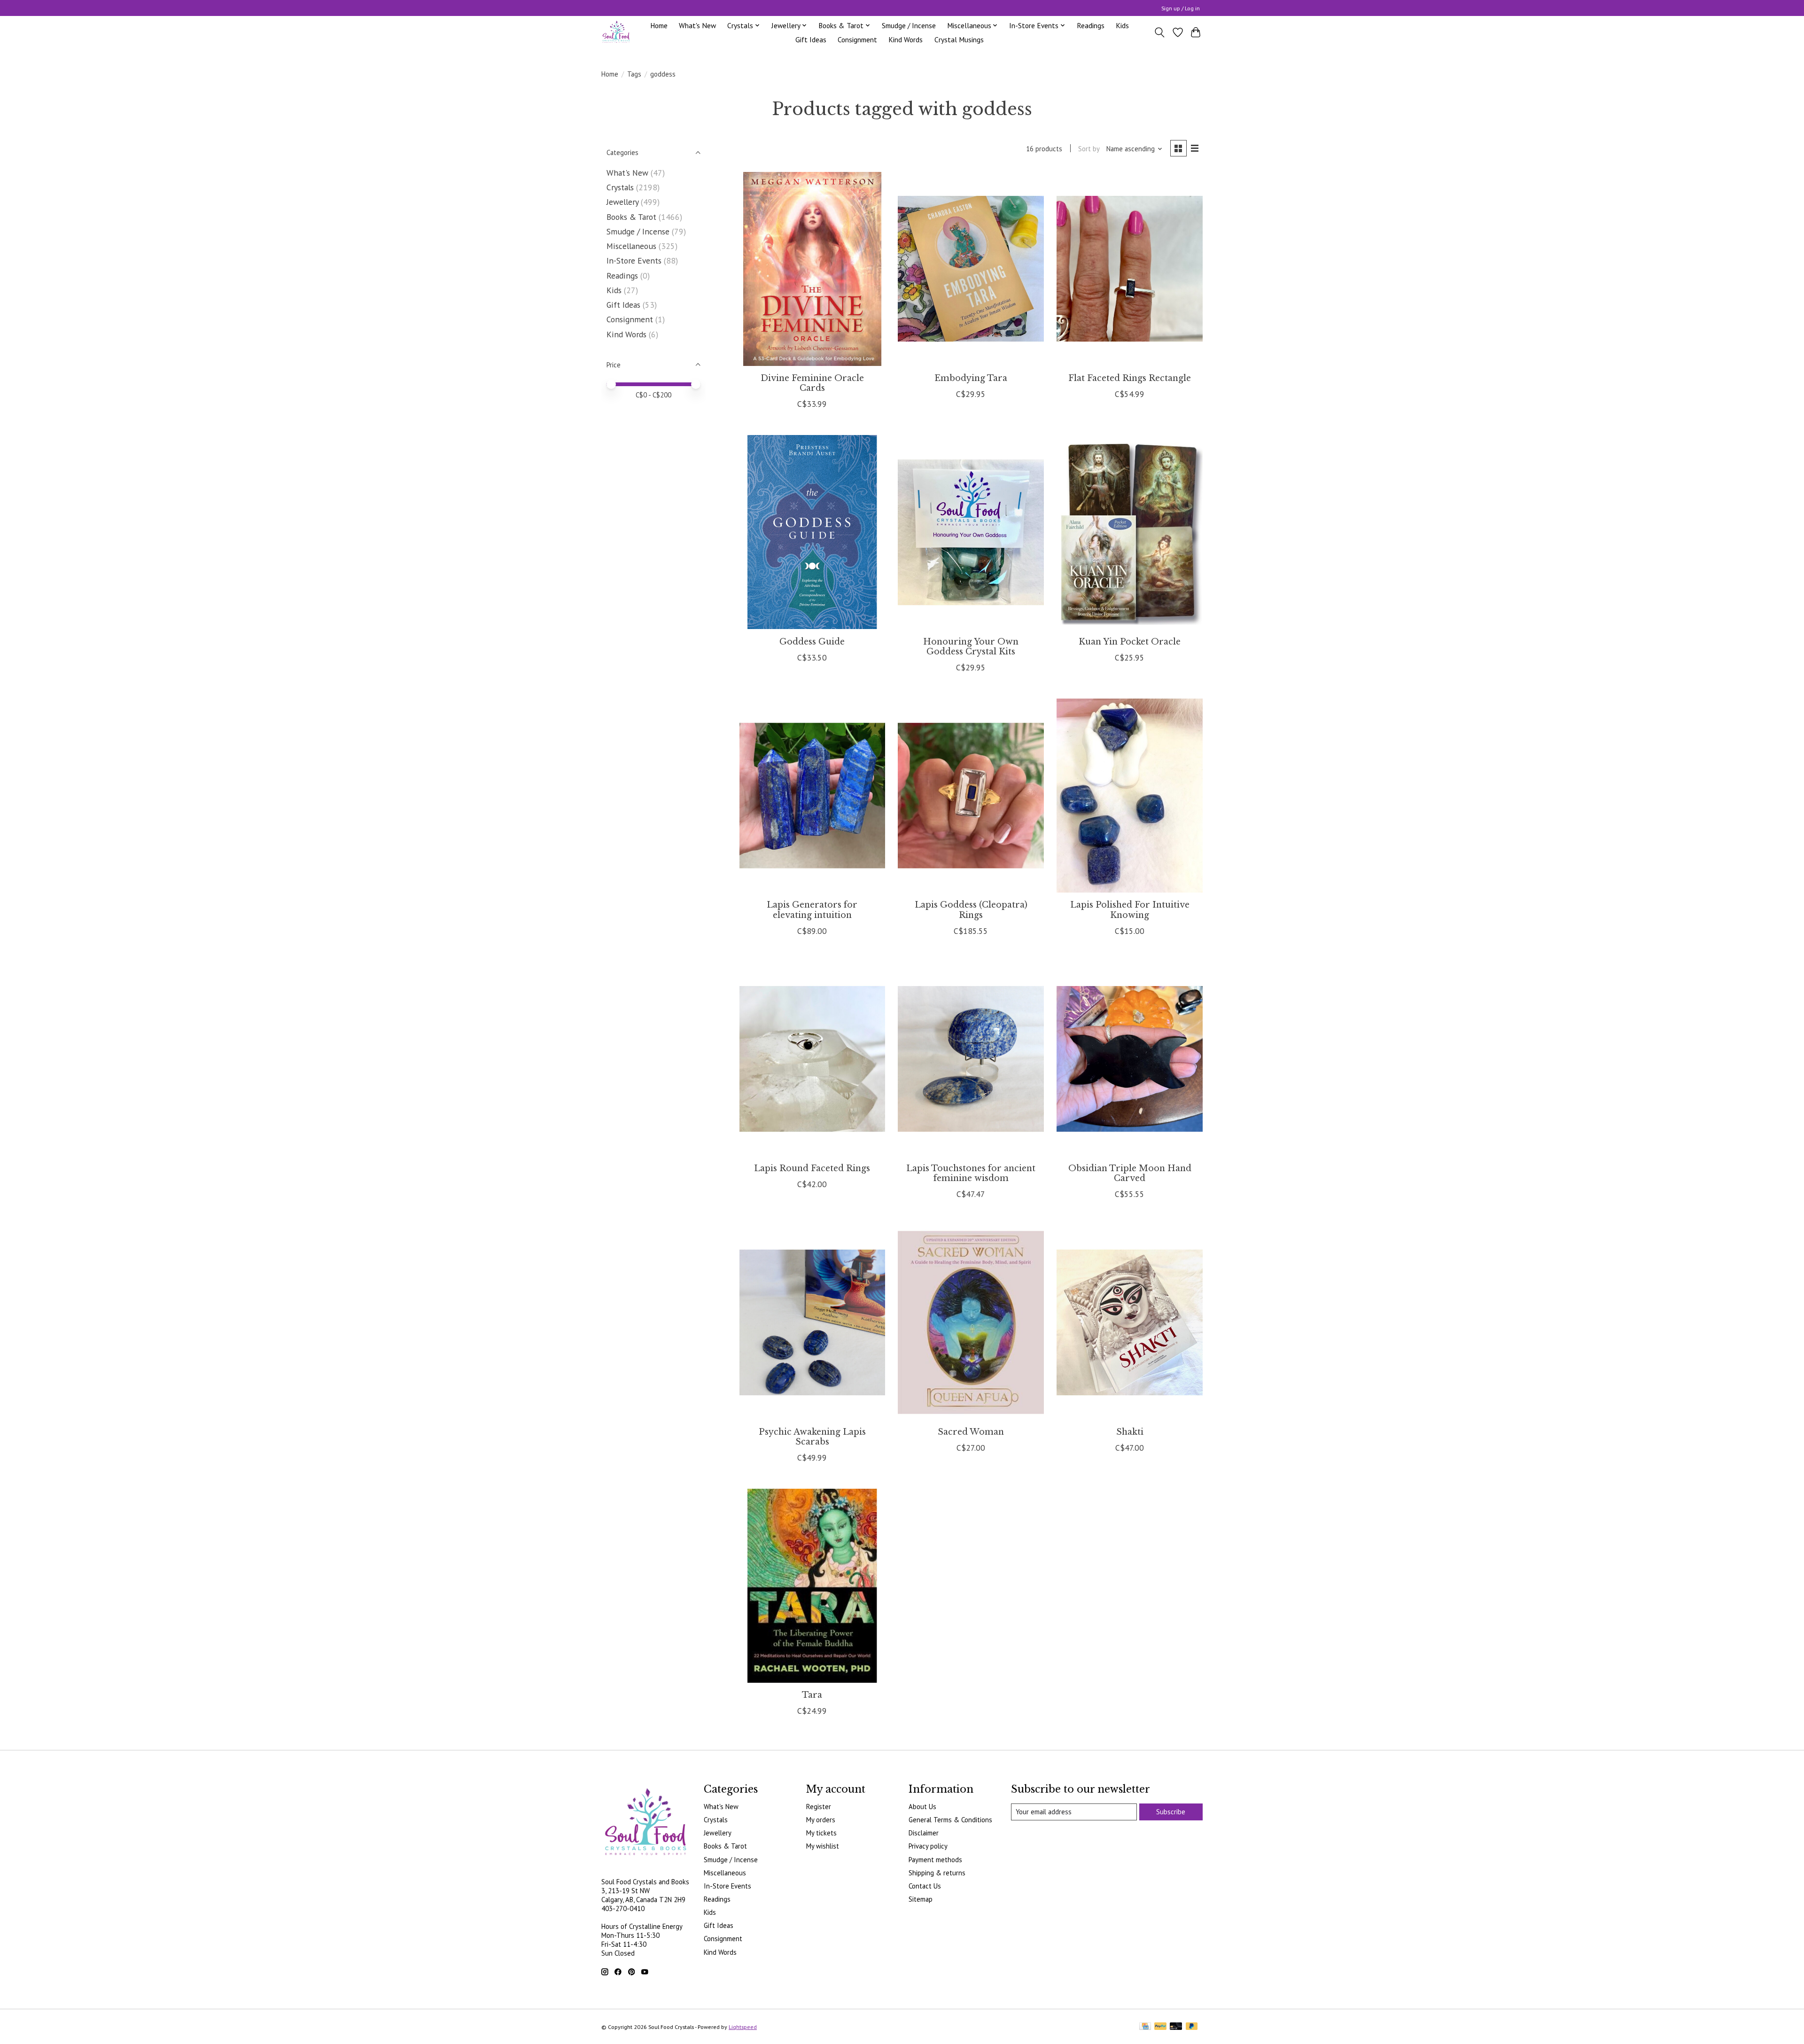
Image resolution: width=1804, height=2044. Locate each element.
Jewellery (622, 202)
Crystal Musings (959, 39)
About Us (922, 1807)
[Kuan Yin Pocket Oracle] (1129, 532)
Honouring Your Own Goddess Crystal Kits (971, 647)
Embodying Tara (971, 378)
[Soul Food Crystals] (616, 32)
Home (659, 25)
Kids (1122, 25)
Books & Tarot (631, 217)
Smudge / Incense (909, 25)
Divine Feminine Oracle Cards (812, 383)
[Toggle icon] (1160, 32)
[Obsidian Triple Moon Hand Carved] (1129, 1059)
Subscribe (1171, 1812)
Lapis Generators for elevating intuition (812, 910)
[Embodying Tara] (971, 269)
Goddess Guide (812, 642)
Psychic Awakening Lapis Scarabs (812, 1437)
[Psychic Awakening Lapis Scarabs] (812, 1322)
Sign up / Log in (1181, 8)
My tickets (821, 1833)
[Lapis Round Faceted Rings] (812, 1059)
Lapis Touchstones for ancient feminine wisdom (971, 1173)
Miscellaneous (631, 246)
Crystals (620, 187)
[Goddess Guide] (812, 532)
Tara (812, 1695)
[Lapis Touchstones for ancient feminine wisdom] (971, 1059)
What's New (697, 25)
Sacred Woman (971, 1432)
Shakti (1130, 1432)
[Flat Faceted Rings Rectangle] (1129, 269)
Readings (1091, 25)
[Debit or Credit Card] (1176, 2027)
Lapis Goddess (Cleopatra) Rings (971, 910)
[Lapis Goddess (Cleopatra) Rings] (971, 796)
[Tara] (812, 1586)
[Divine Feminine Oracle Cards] (812, 269)
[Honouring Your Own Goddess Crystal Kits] (971, 532)
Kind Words (906, 39)
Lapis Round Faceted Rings (812, 1168)
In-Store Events (634, 260)
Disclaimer (924, 1833)
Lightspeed (743, 2027)
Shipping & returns (937, 1873)
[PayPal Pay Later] (1192, 2027)
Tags (634, 74)
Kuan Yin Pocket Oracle (1130, 642)
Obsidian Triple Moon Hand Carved (1130, 1173)
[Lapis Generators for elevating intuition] (812, 796)
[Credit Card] (1145, 2027)
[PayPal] (1160, 2027)
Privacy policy (928, 1846)
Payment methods (935, 1860)
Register (819, 1807)
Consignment (857, 39)
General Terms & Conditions (950, 1820)
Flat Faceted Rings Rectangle (1130, 378)
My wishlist (823, 1846)
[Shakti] (1129, 1322)
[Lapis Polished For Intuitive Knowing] (1129, 796)
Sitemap (921, 1899)
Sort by (1089, 149)
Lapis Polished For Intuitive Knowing (1130, 910)
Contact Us (925, 1886)
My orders (821, 1820)
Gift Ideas (811, 39)
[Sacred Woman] (971, 1322)
